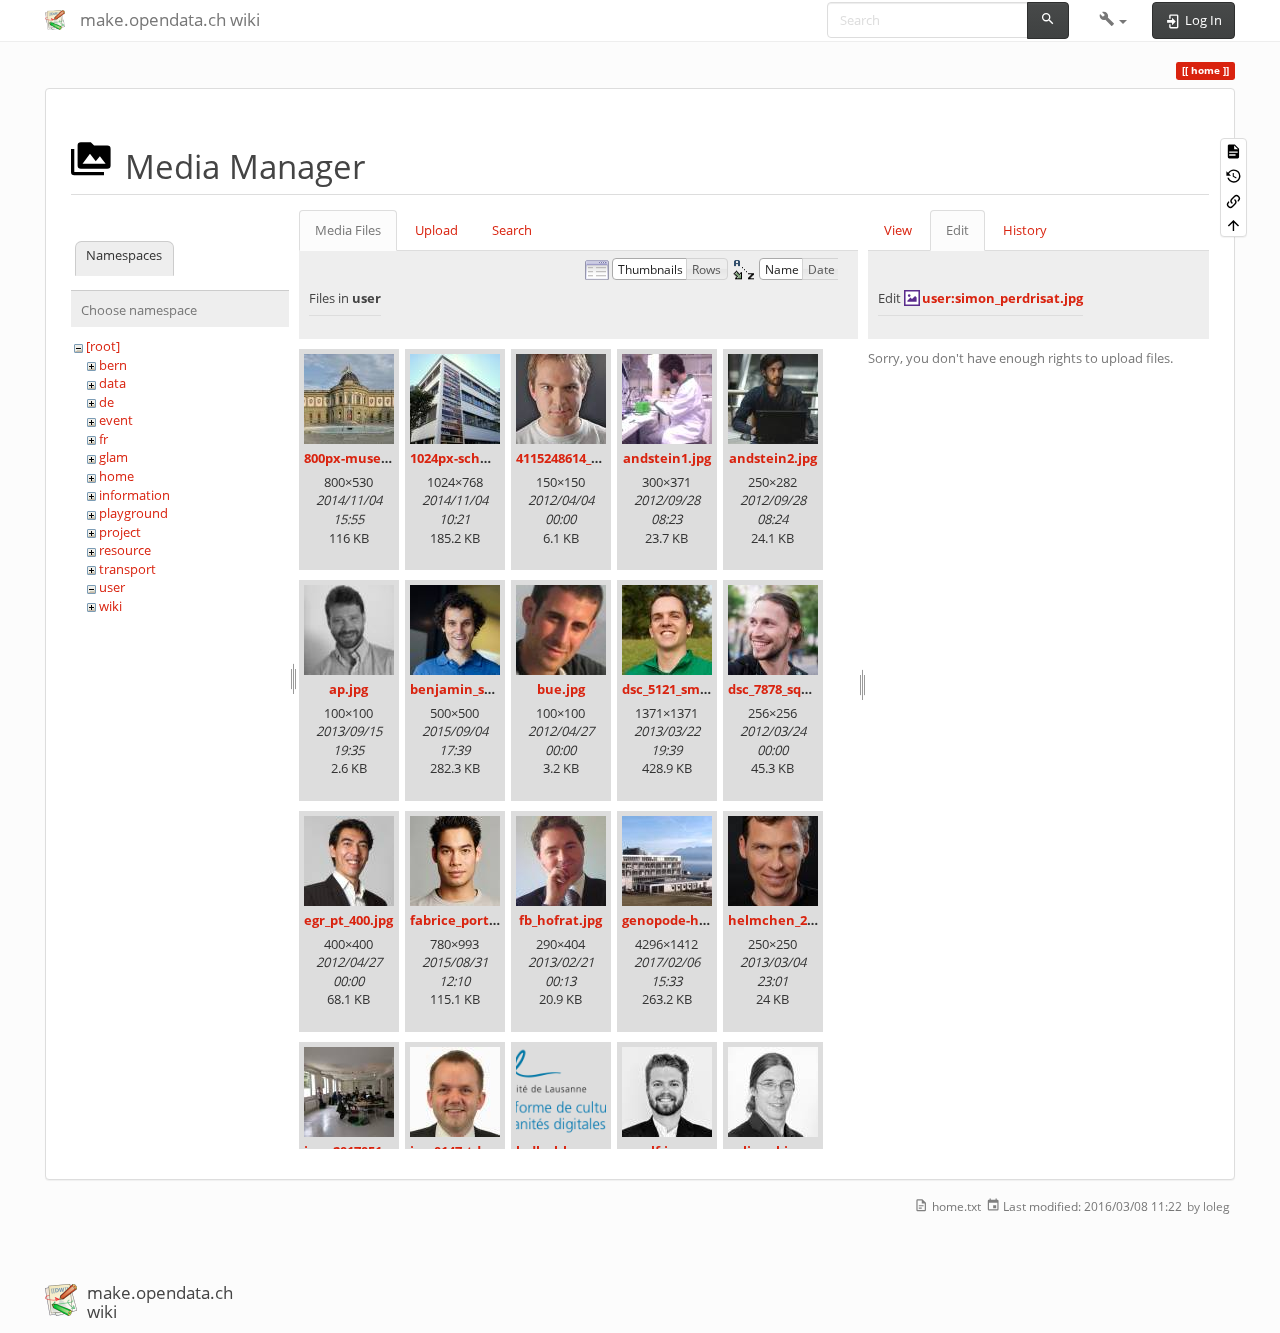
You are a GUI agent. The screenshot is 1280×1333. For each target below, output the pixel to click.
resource (125, 550)
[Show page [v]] (1233, 150)
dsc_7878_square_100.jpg (804, 689)
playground (133, 513)
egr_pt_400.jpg (348, 920)
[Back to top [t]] (1233, 224)
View (898, 230)
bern (113, 365)
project (120, 532)
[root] (103, 346)
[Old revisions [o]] (1233, 175)
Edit (957, 230)
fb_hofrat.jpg (560, 920)
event (116, 420)
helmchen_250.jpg (786, 920)
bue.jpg (561, 689)
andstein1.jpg (667, 458)
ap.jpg (348, 689)
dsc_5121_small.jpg (680, 689)
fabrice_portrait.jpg (473, 920)
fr (103, 439)
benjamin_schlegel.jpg (482, 689)
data (112, 383)
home (116, 476)
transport (127, 569)
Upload (436, 230)
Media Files (348, 230)
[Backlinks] (1233, 199)
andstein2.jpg (773, 458)
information (134, 495)
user (112, 587)
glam (113, 457)
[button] (1113, 20)
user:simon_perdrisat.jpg (1002, 298)
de (106, 402)
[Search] (1048, 20)
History (1025, 230)
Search (512, 230)
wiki (110, 606)
